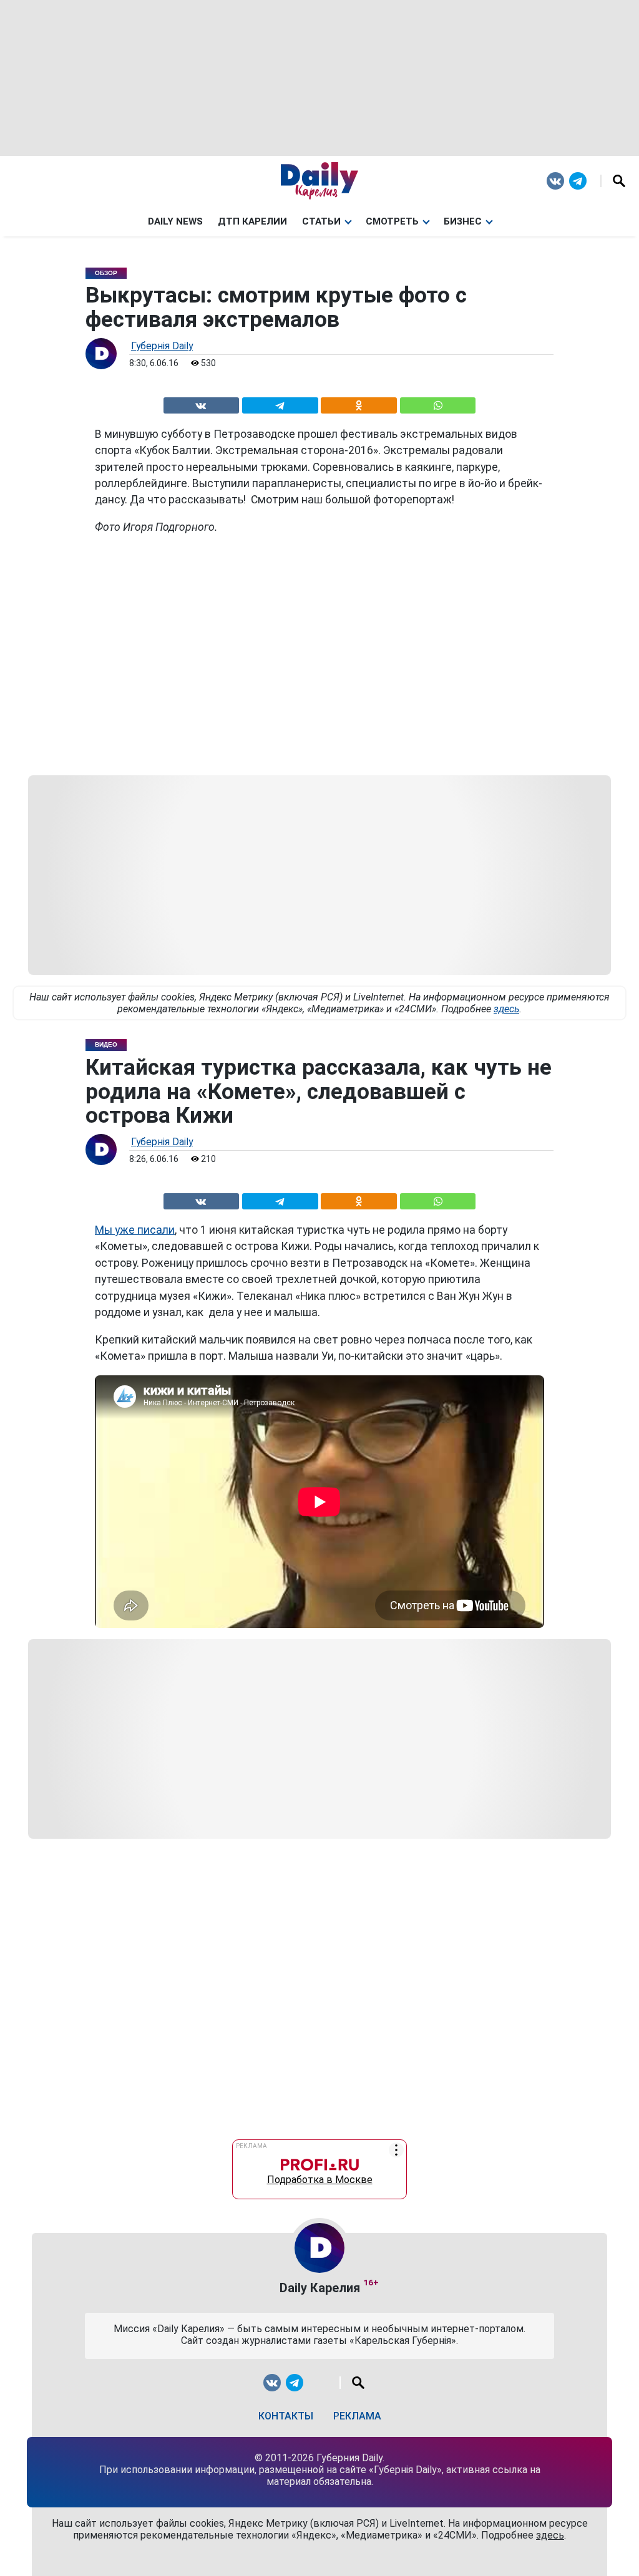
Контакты (286, 2416)
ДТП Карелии (252, 221)
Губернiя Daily (162, 346)
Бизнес (463, 221)
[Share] (437, 403)
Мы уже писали (135, 1230)
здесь (506, 1009)
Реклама (357, 2416)
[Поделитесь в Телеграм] (280, 403)
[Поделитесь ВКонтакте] (201, 403)
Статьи (321, 221)
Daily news (175, 221)
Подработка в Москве (320, 2177)
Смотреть (392, 221)
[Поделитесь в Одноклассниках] (359, 403)
